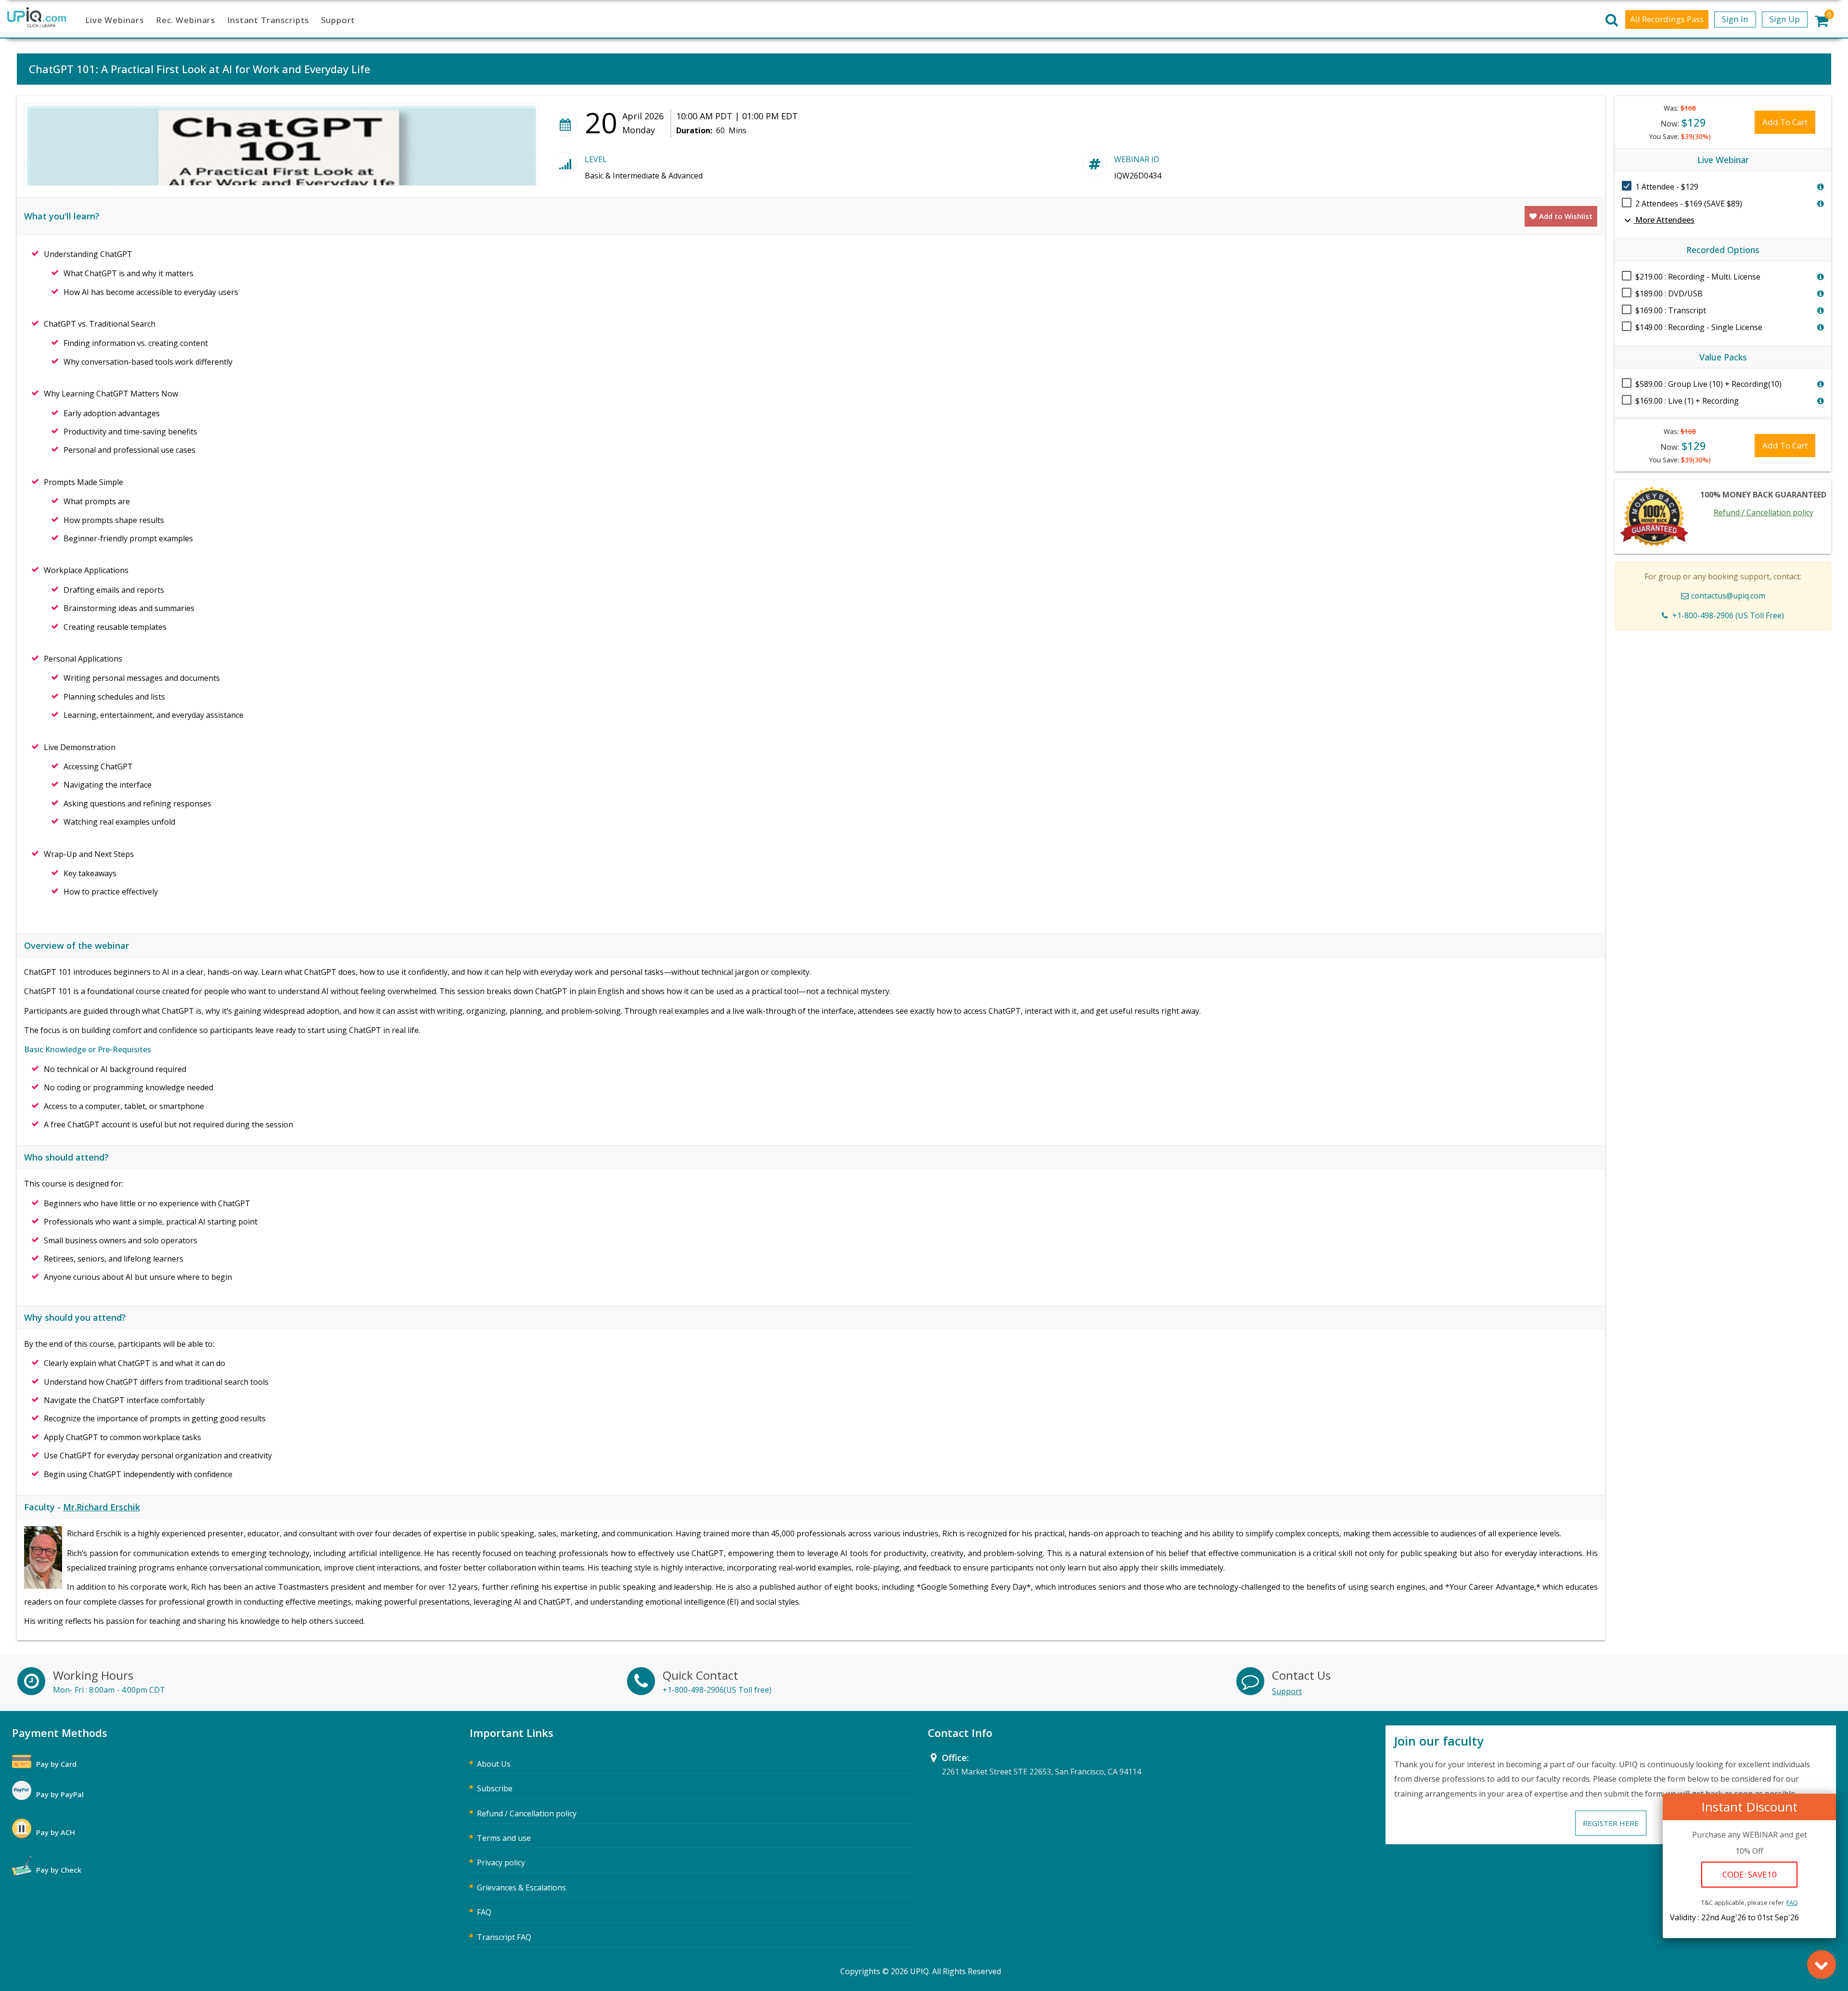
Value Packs (1723, 357)
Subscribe (495, 1788)
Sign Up (1785, 19)
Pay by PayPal (60, 1794)
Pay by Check (59, 1870)
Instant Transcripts (268, 20)
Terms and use (504, 1838)
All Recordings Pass (1667, 19)
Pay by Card (56, 1764)
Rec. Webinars (186, 20)
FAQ (1792, 1902)
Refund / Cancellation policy (1764, 512)
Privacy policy (501, 1863)
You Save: (1680, 136)
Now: (1683, 122)
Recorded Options (1723, 250)
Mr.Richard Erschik (102, 1507)
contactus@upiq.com (1728, 596)
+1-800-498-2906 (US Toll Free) (1728, 615)
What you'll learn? (62, 216)
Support (338, 20)
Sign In (1735, 19)
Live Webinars (115, 20)
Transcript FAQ (504, 1937)
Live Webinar (1723, 160)
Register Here (1611, 1823)
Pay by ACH (56, 1832)
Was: (1680, 108)
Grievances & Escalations (521, 1888)
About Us (494, 1764)
